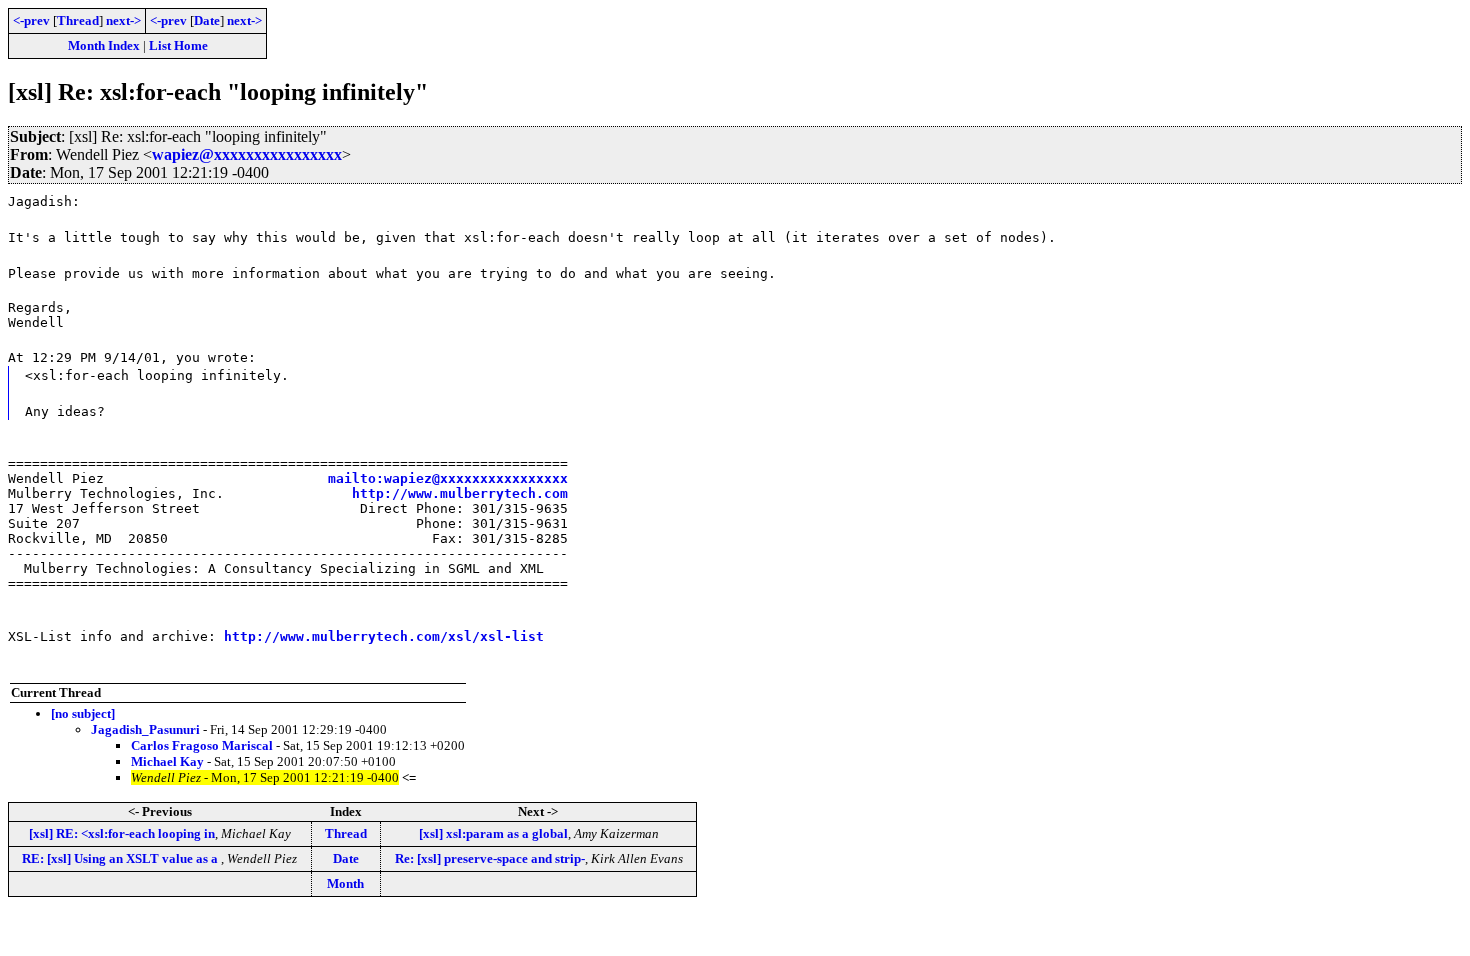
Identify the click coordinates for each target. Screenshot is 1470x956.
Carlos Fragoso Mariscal (202, 745)
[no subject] (83, 713)
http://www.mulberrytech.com (460, 493)
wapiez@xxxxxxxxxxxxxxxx (247, 154)
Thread (78, 20)
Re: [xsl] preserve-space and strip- (490, 858)
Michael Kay (167, 761)
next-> (123, 20)
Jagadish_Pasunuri (145, 729)
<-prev (31, 20)
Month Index (104, 45)
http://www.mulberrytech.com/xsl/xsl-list (384, 636)
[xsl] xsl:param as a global (493, 833)
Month (345, 883)
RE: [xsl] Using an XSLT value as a (121, 858)
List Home (178, 45)
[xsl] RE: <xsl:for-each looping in (122, 833)
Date (207, 20)
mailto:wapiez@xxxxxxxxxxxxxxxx (448, 478)
